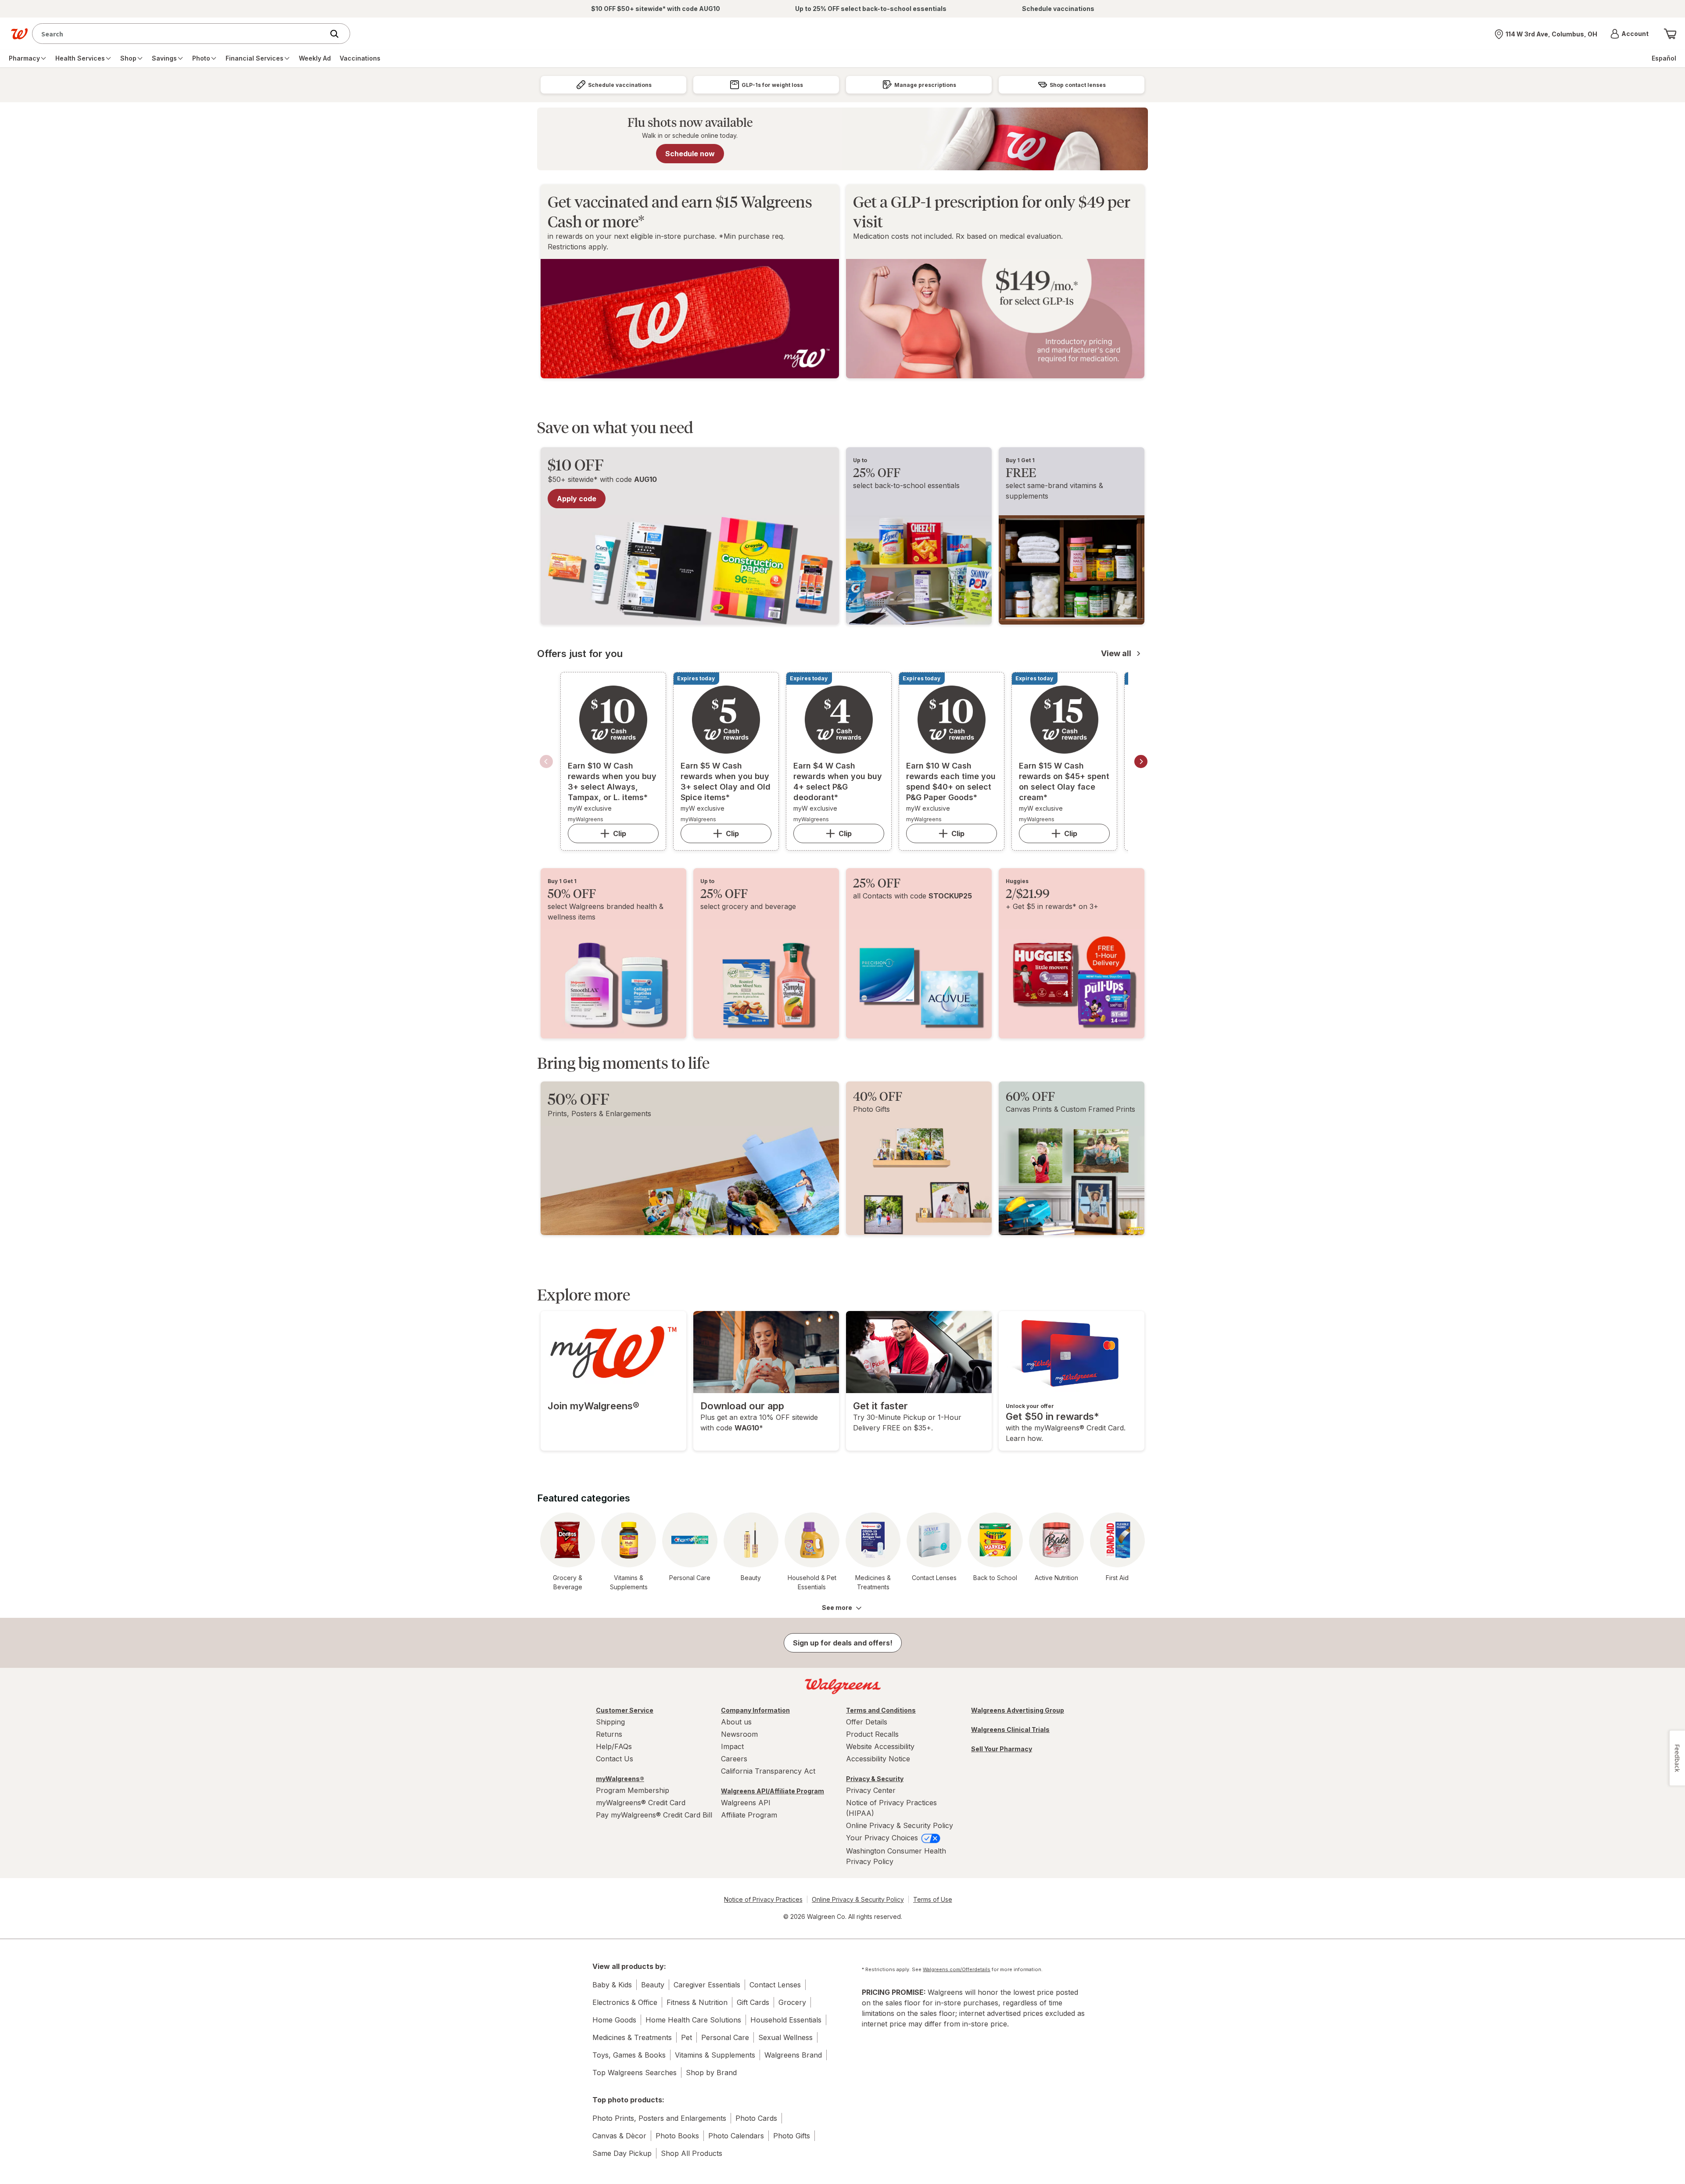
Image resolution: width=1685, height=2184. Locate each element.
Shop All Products (692, 2153)
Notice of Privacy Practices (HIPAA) (891, 1808)
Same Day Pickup (622, 2153)
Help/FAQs (614, 1746)
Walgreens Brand (793, 2055)
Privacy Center (871, 1790)
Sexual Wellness (785, 2037)
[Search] (339, 34)
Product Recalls (872, 1734)
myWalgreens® (620, 1779)
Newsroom (739, 1734)
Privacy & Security (875, 1779)
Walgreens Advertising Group (1018, 1710)
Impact (732, 1746)
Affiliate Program (749, 1815)
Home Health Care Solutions (693, 2020)
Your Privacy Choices (883, 1838)
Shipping (610, 1722)
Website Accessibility (880, 1746)
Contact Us (615, 1759)
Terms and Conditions (881, 1710)
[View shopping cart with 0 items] (1670, 34)
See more (837, 1607)
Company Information (755, 1710)
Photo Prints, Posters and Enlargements (659, 2118)
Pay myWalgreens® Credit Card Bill (654, 1815)
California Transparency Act (768, 1771)
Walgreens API (746, 1803)
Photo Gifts (792, 2136)
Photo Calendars (736, 2136)
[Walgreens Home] (19, 34)
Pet (687, 2037)
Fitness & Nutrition (697, 2002)
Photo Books (677, 2136)
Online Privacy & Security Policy (900, 1825)
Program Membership (633, 1790)
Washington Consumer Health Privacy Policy (896, 1856)
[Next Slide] (1141, 762)
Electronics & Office (625, 2002)
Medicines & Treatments (632, 2037)
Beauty (653, 1985)
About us (736, 1722)
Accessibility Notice (878, 1759)
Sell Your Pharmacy (1002, 1749)
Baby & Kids (612, 1985)
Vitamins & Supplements (715, 2055)
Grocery (792, 2002)
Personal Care (725, 2037)
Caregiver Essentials (707, 1985)
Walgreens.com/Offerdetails (957, 1969)
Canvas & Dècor (619, 2136)
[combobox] (180, 34)
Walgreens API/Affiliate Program (773, 1791)
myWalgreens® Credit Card (641, 1803)
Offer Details (867, 1722)
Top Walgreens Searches (635, 2073)
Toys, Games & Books (629, 2055)
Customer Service (625, 1710)
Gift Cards (753, 2002)
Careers (734, 1759)
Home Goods (614, 2020)
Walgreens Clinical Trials (1010, 1730)
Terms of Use (933, 1899)
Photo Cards (756, 2118)
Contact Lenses (775, 1985)
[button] (1629, 34)
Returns (609, 1734)
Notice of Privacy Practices (763, 1899)
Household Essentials (786, 2020)
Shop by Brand (711, 2073)
